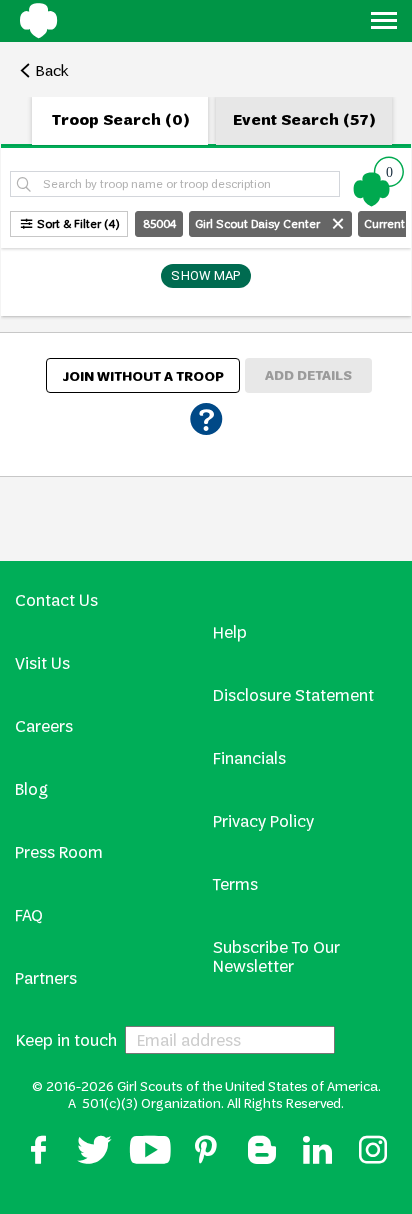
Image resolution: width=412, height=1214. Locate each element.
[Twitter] (95, 1160)
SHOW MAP (205, 275)
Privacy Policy (263, 821)
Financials (249, 758)
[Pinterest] (206, 1160)
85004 (159, 224)
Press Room (59, 852)
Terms (235, 884)
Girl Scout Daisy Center (259, 224)
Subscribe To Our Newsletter (276, 957)
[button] (379, 181)
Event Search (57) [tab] (304, 119)
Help (230, 632)
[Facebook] (39, 1160)
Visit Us (42, 663)
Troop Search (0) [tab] (120, 119)
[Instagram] (373, 1160)
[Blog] (262, 1160)
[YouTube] (150, 1160)
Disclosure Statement (293, 695)
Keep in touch (66, 1040)
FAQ (29, 915)
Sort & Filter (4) (78, 224)
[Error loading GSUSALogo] (45, 24)
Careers (44, 726)
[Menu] (384, 24)
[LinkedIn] (317, 1160)
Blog (31, 789)
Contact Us (56, 600)
